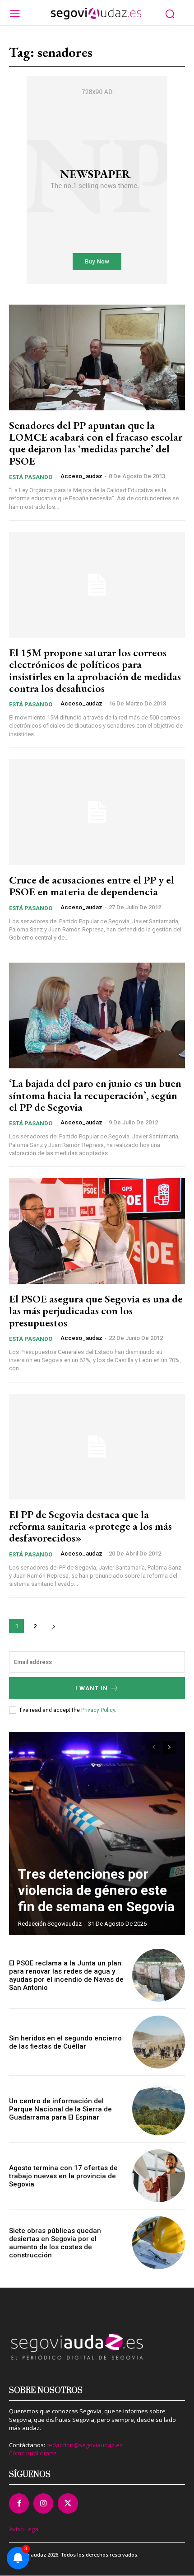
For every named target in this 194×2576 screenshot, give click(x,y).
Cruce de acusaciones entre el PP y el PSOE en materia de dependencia (92, 886)
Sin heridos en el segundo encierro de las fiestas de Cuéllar (65, 2042)
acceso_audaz (81, 476)
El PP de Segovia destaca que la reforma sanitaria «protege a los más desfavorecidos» (90, 1526)
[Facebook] (19, 2503)
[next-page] (53, 1626)
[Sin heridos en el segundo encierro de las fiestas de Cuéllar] (159, 2042)
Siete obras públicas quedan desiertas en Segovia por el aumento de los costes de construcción (55, 2243)
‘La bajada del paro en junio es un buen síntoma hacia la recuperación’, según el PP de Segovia (95, 1095)
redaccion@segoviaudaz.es (85, 2445)
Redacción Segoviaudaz (50, 1924)
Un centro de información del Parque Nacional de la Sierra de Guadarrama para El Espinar (60, 2109)
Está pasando (31, 477)
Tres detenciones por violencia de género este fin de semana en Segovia (96, 1890)
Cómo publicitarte (33, 2453)
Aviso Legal (24, 2529)
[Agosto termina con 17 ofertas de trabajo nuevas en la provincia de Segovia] (159, 2176)
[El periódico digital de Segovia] (96, 14)
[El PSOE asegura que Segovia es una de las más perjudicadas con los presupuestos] (97, 1231)
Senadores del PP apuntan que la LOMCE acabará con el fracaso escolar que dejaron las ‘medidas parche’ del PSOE (96, 443)
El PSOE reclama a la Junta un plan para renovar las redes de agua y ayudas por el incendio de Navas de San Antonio (66, 1975)
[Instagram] (43, 2503)
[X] (68, 2503)
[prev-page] (153, 1748)
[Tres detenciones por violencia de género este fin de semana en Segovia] (97, 1833)
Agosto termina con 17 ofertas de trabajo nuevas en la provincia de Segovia (63, 2176)
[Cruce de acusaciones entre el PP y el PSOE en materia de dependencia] (97, 812)
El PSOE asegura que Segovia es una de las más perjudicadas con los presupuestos (96, 1311)
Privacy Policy (98, 1710)
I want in (92, 1688)
